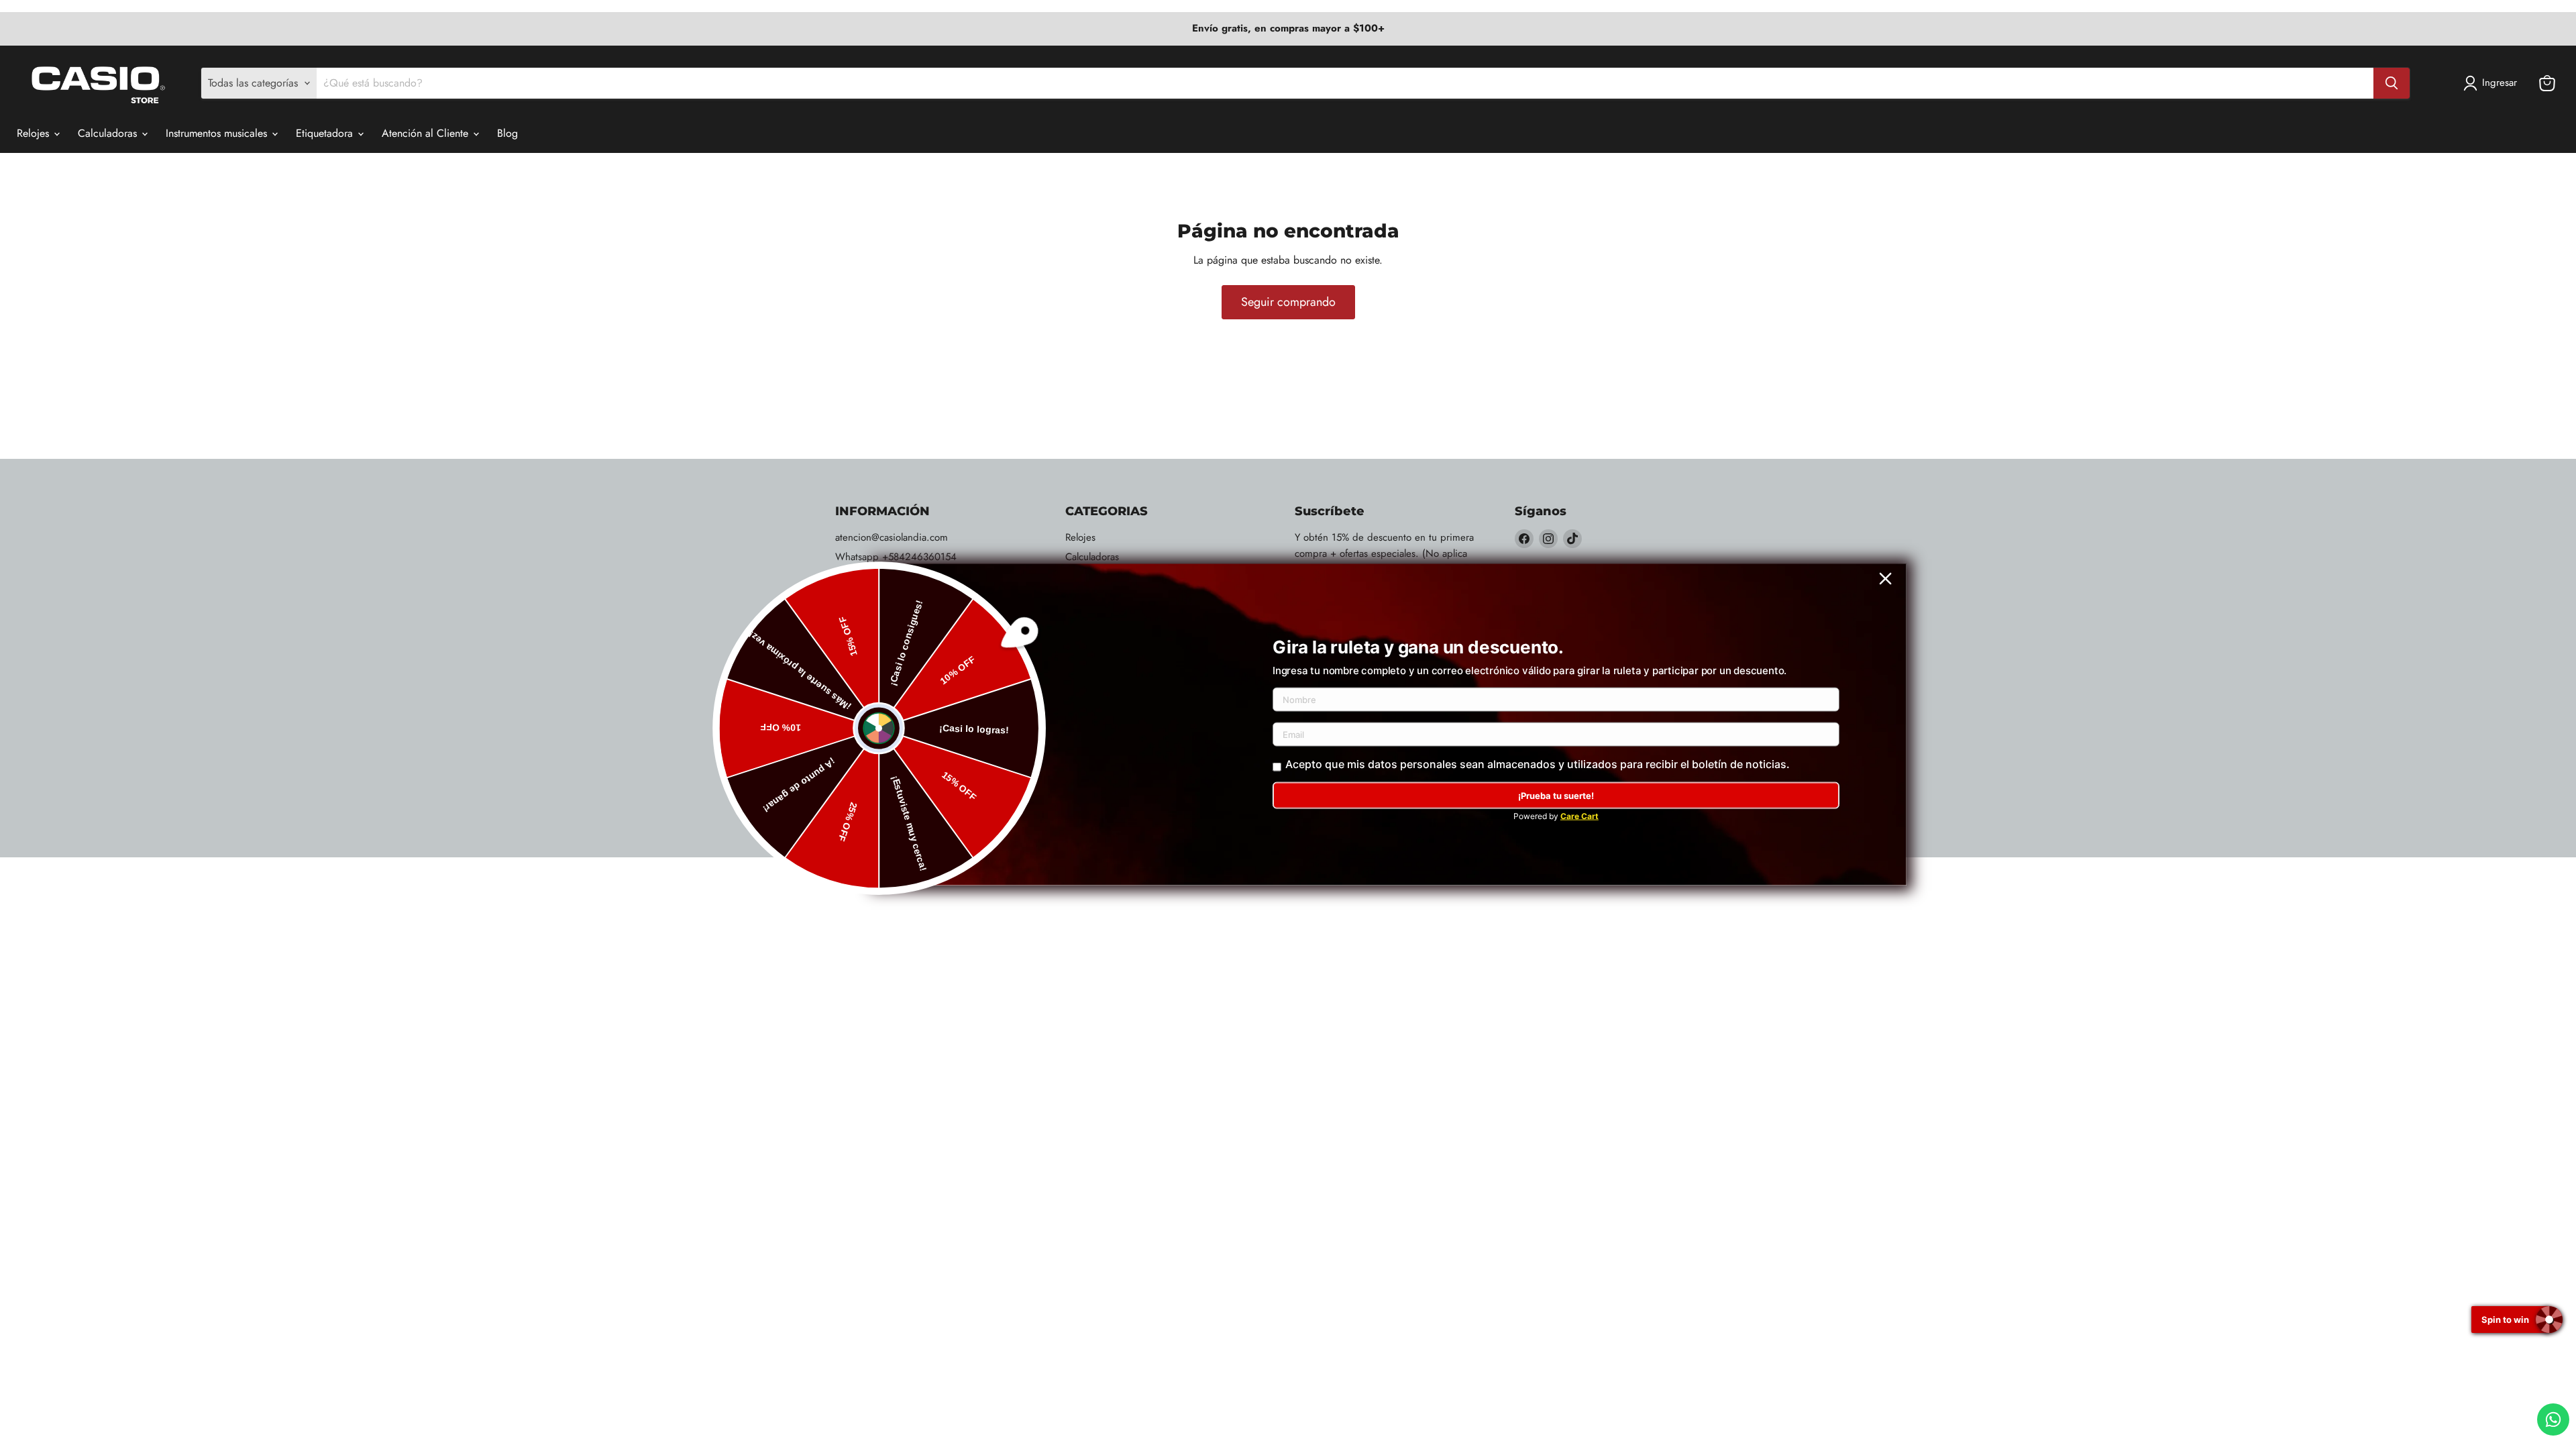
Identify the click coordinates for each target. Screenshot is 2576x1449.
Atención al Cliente (427, 133)
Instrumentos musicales (218, 133)
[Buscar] (2392, 83)
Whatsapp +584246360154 (896, 557)
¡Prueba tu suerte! (1556, 796)
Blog (507, 133)
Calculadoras (109, 133)
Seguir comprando (1288, 302)
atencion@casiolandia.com (892, 537)
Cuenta (850, 596)
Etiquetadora (326, 133)
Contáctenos (861, 615)
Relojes (35, 133)
